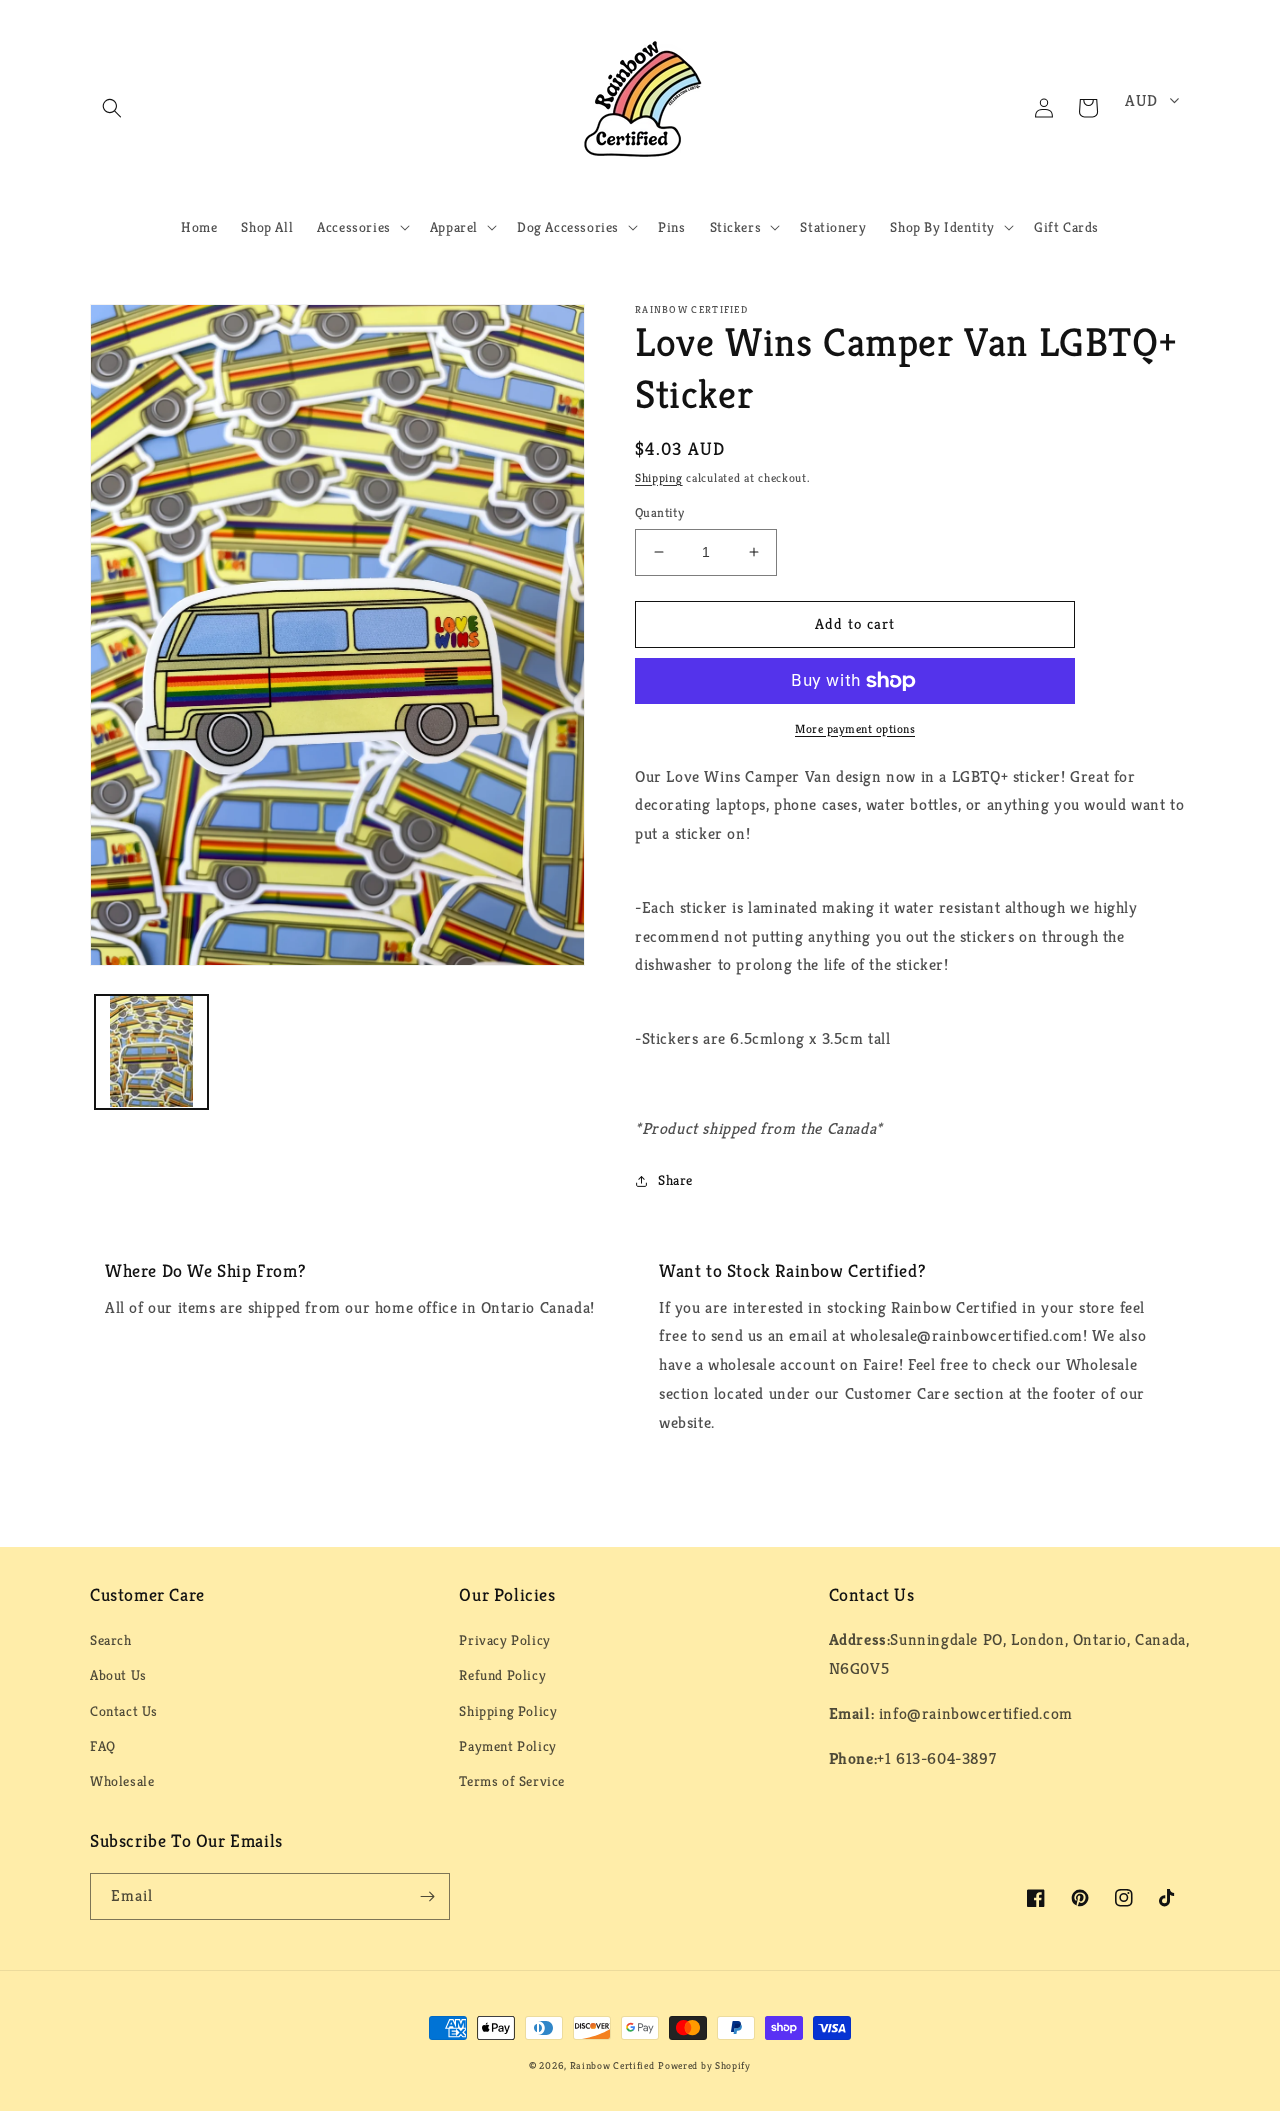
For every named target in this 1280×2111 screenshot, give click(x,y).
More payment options (855, 728)
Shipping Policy (508, 1711)
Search (111, 1640)
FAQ (103, 1746)
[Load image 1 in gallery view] (151, 1051)
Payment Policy (507, 1746)
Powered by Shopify (704, 2065)
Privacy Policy (504, 1640)
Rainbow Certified (612, 2065)
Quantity (659, 512)
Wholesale (122, 1781)
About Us (118, 1675)
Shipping (659, 477)
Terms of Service (512, 1781)
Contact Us (124, 1711)
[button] (112, 108)
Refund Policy (502, 1675)
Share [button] (675, 1180)
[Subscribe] (427, 1896)
